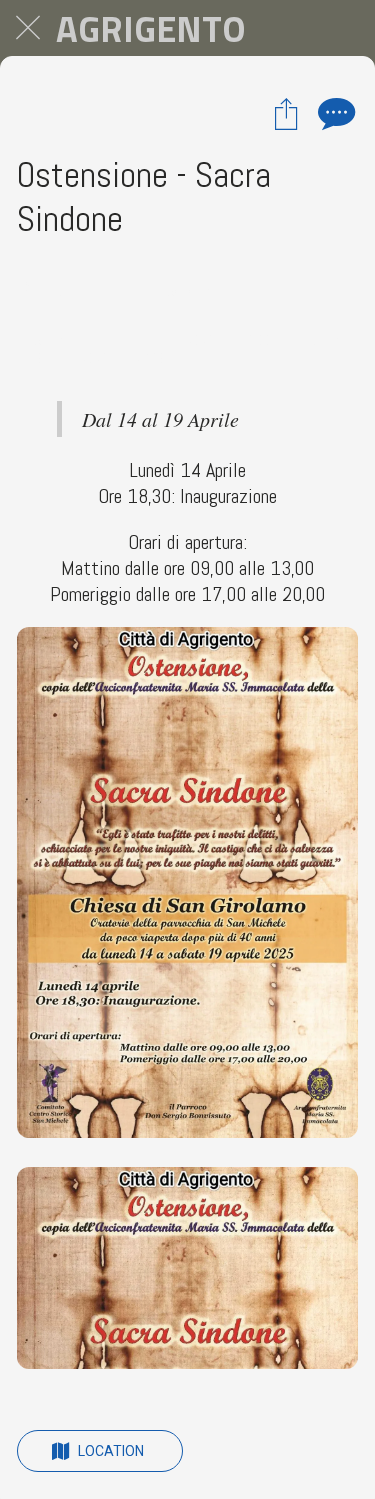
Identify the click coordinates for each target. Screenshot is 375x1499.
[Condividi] (286, 113)
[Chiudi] (28, 28)
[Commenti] (334, 113)
